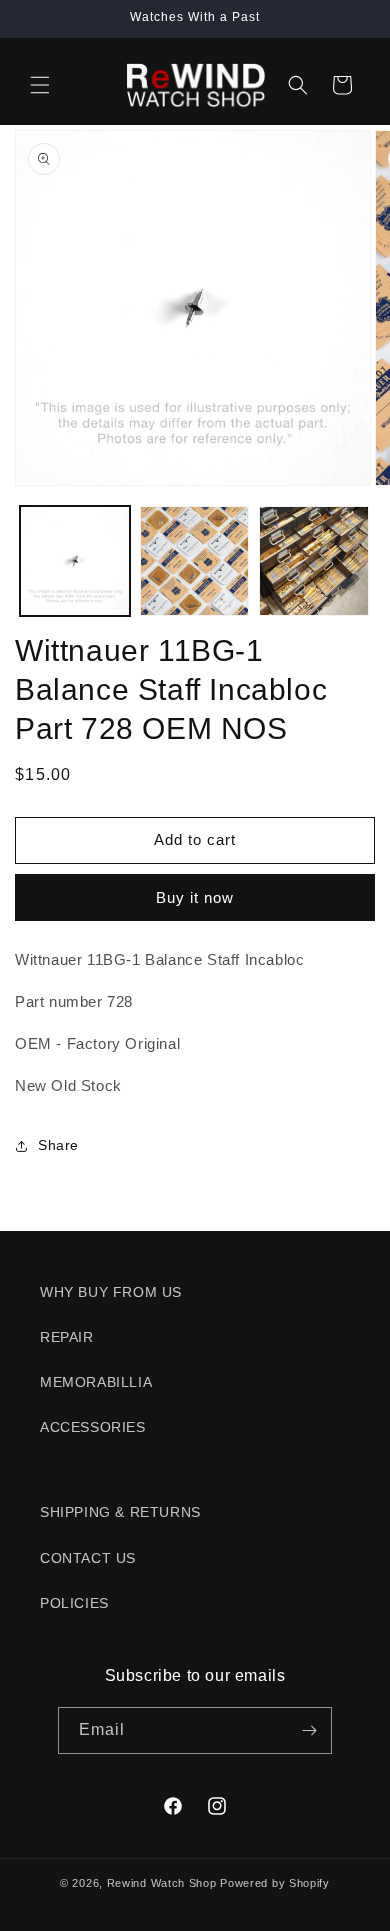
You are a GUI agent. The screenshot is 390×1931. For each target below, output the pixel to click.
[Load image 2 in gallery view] (195, 561)
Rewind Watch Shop (162, 1883)
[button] (40, 85)
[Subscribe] (309, 1730)
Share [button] (58, 1145)
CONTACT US (88, 1558)
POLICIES (74, 1603)
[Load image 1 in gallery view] (75, 561)
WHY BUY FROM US (111, 1292)
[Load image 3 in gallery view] (314, 561)
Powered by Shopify (275, 1883)
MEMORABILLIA (96, 1382)
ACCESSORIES (93, 1427)
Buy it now (195, 897)
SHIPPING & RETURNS (120, 1512)
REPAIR (67, 1337)
